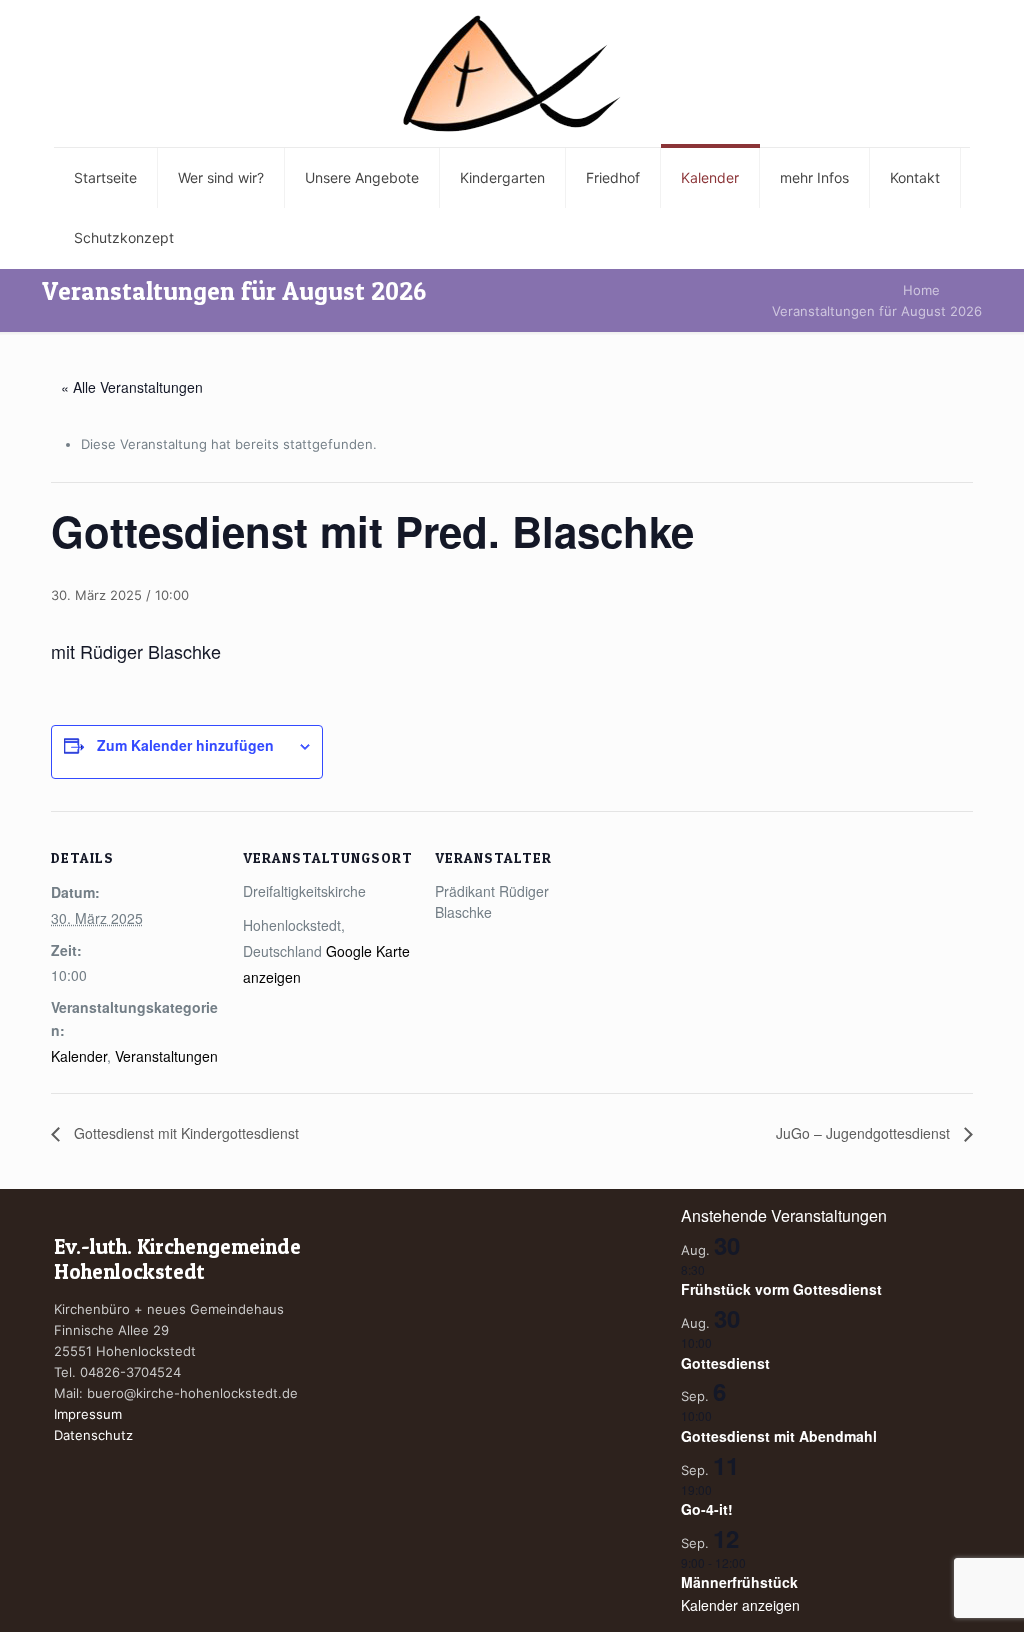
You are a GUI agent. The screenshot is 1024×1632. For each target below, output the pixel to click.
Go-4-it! (707, 1509)
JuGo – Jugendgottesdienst (865, 1133)
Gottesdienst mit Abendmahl (779, 1436)
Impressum (88, 1414)
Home (921, 290)
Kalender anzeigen (740, 1605)
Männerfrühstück (739, 1582)
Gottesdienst (725, 1363)
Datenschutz (93, 1435)
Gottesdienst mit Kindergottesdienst (184, 1133)
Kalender (79, 1056)
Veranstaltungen (166, 1056)
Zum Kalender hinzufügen (185, 745)
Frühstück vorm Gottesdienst (781, 1289)
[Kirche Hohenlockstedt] (512, 73)
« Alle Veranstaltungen (132, 387)
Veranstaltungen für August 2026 (877, 311)
